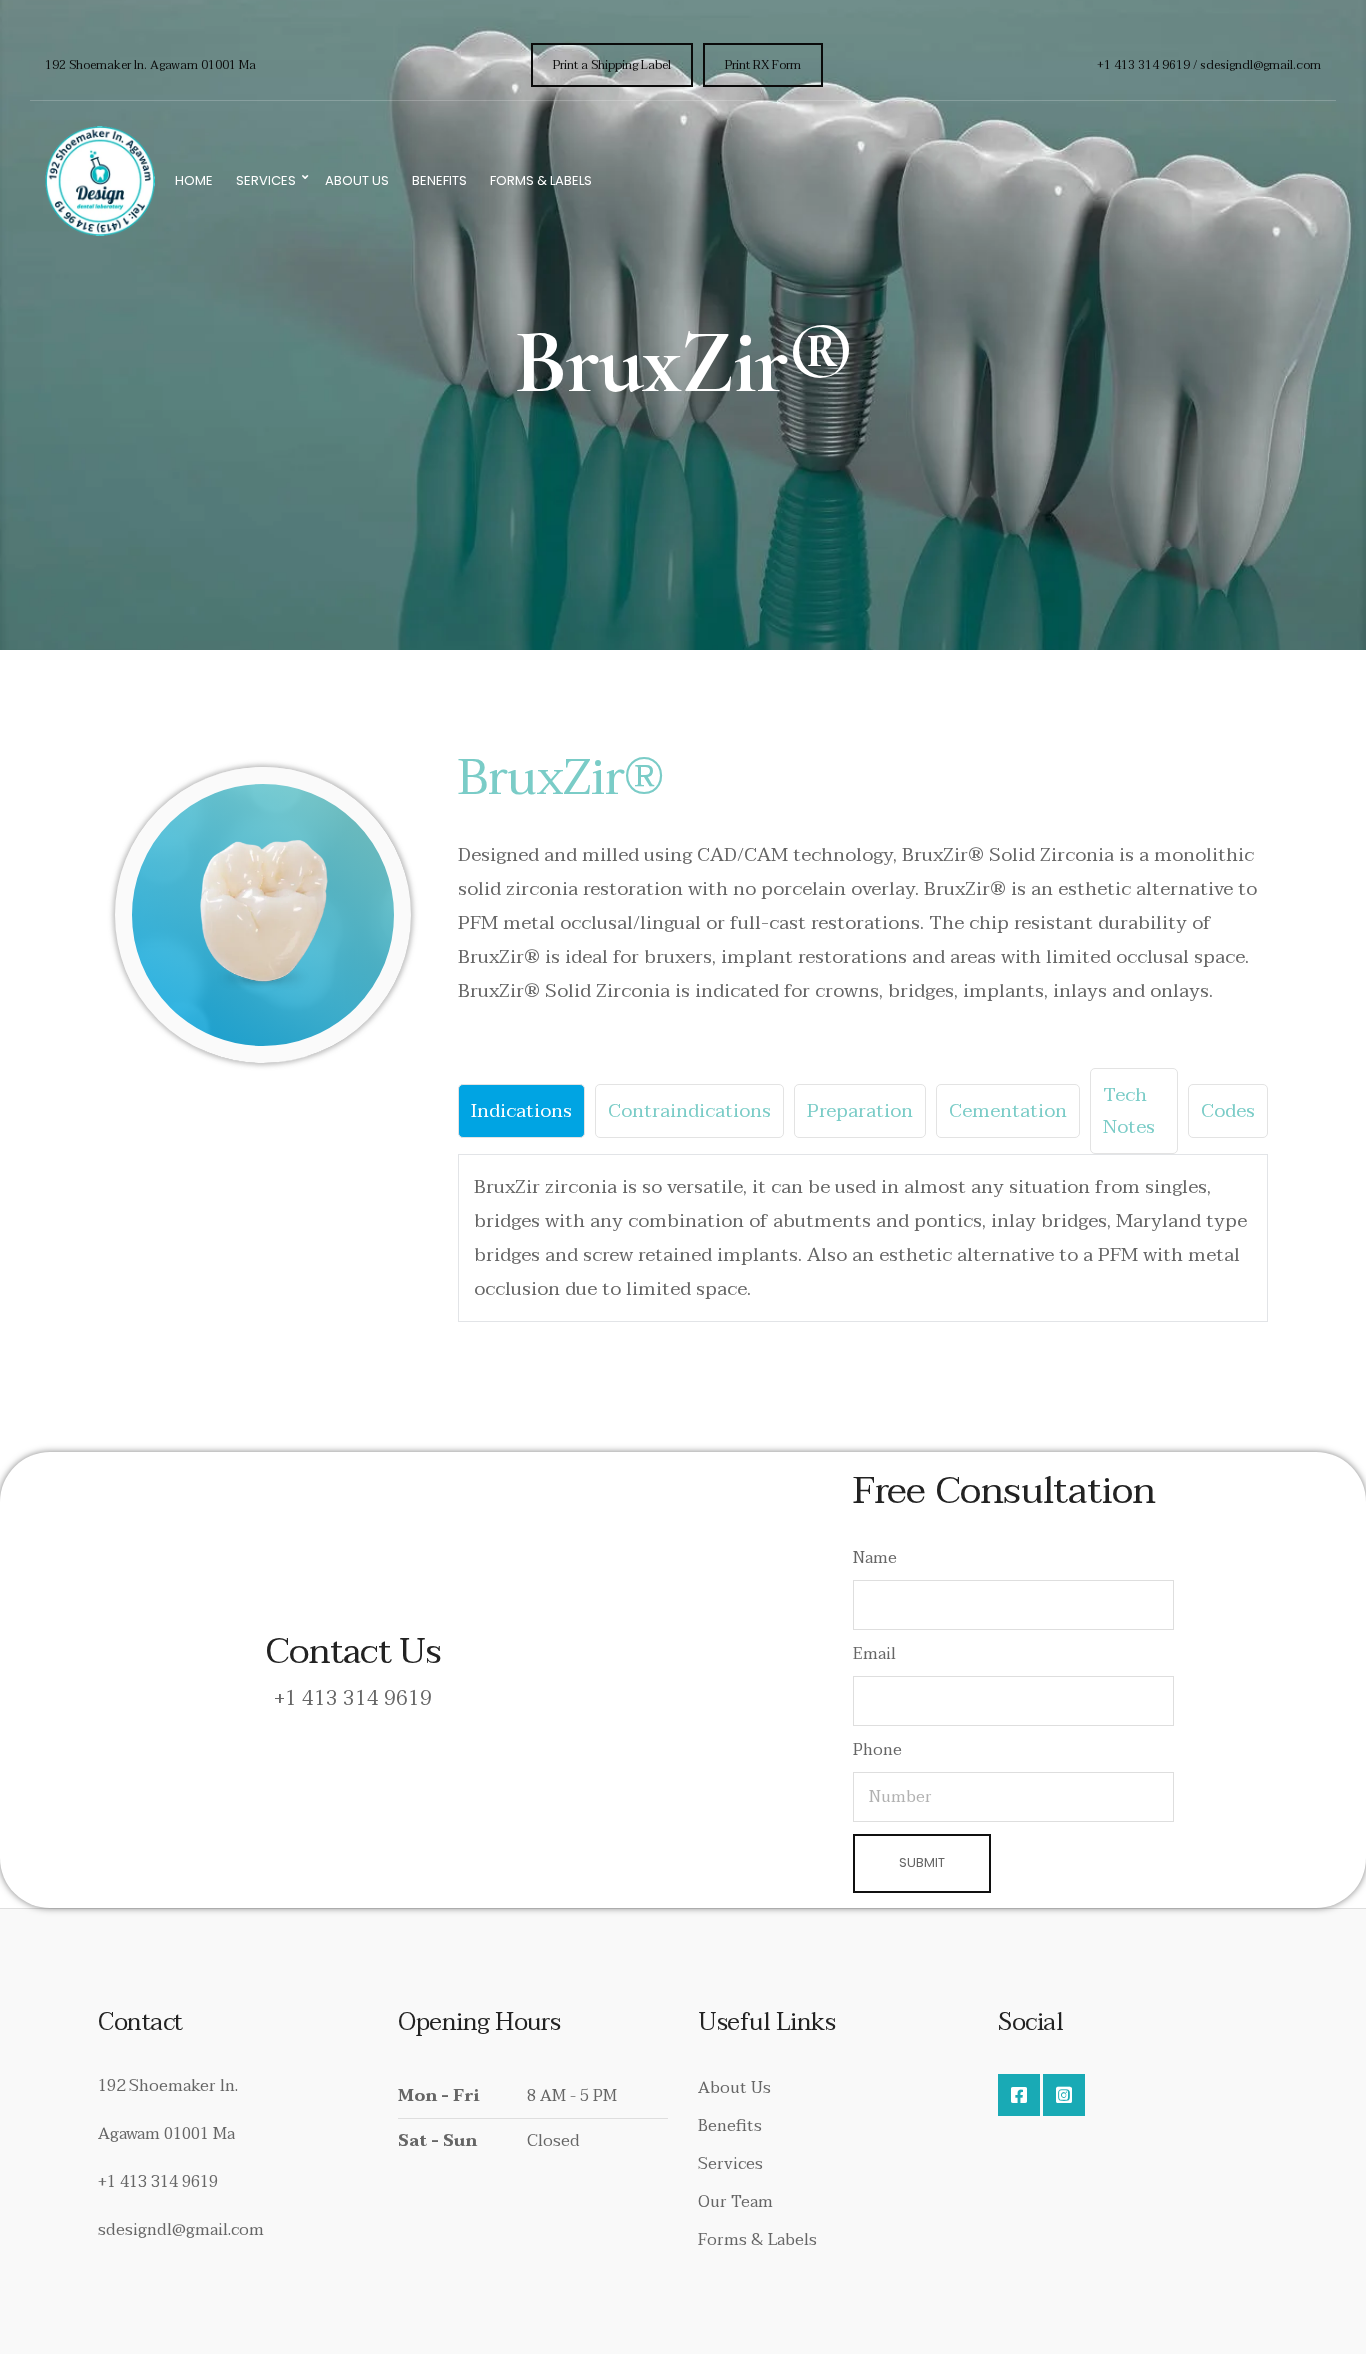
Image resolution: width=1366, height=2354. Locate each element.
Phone (877, 1750)
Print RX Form (763, 65)
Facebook (1019, 2095)
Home (194, 180)
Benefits (439, 180)
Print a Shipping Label (612, 65)
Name (875, 1558)
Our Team (735, 2202)
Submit (922, 1862)
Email (874, 1654)
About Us (357, 180)
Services (266, 180)
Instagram (1064, 2095)
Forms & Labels (541, 180)
